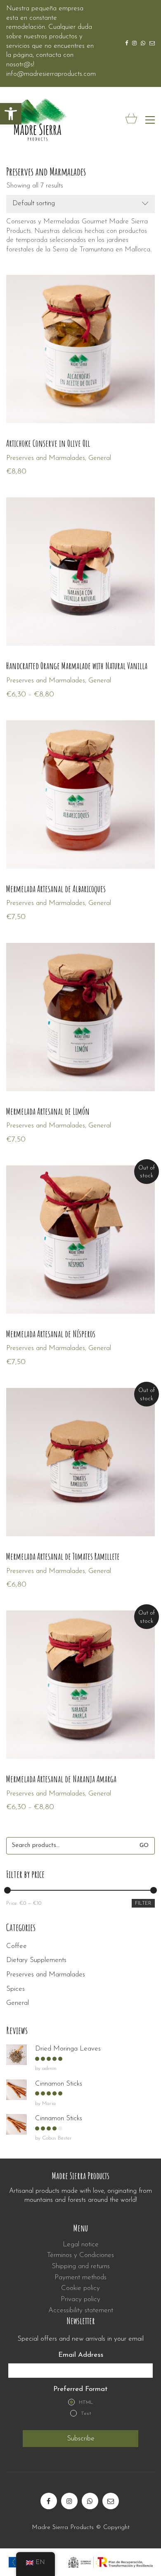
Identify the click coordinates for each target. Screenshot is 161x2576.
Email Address (81, 2355)
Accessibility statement (81, 2310)
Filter (143, 1903)
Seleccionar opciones (37, 458)
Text (86, 2414)
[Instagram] (69, 2501)
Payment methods (80, 2277)
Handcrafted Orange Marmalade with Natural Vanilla (77, 666)
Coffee (17, 1946)
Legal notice (81, 2244)
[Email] (111, 2501)
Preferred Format (80, 2389)
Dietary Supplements (36, 1960)
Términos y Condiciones (80, 2255)
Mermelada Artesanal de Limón (48, 1111)
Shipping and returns (81, 2266)
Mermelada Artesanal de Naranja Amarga (61, 1779)
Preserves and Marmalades (46, 1975)
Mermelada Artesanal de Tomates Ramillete (63, 1556)
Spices (15, 1989)
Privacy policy (80, 2299)
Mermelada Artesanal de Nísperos (51, 1334)
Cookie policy (80, 2288)
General (100, 458)
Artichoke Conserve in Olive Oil (48, 443)
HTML (86, 2403)
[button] (11, 114)
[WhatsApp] (90, 2501)
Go (144, 1846)
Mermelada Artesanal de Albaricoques (56, 889)
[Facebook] (49, 2501)
